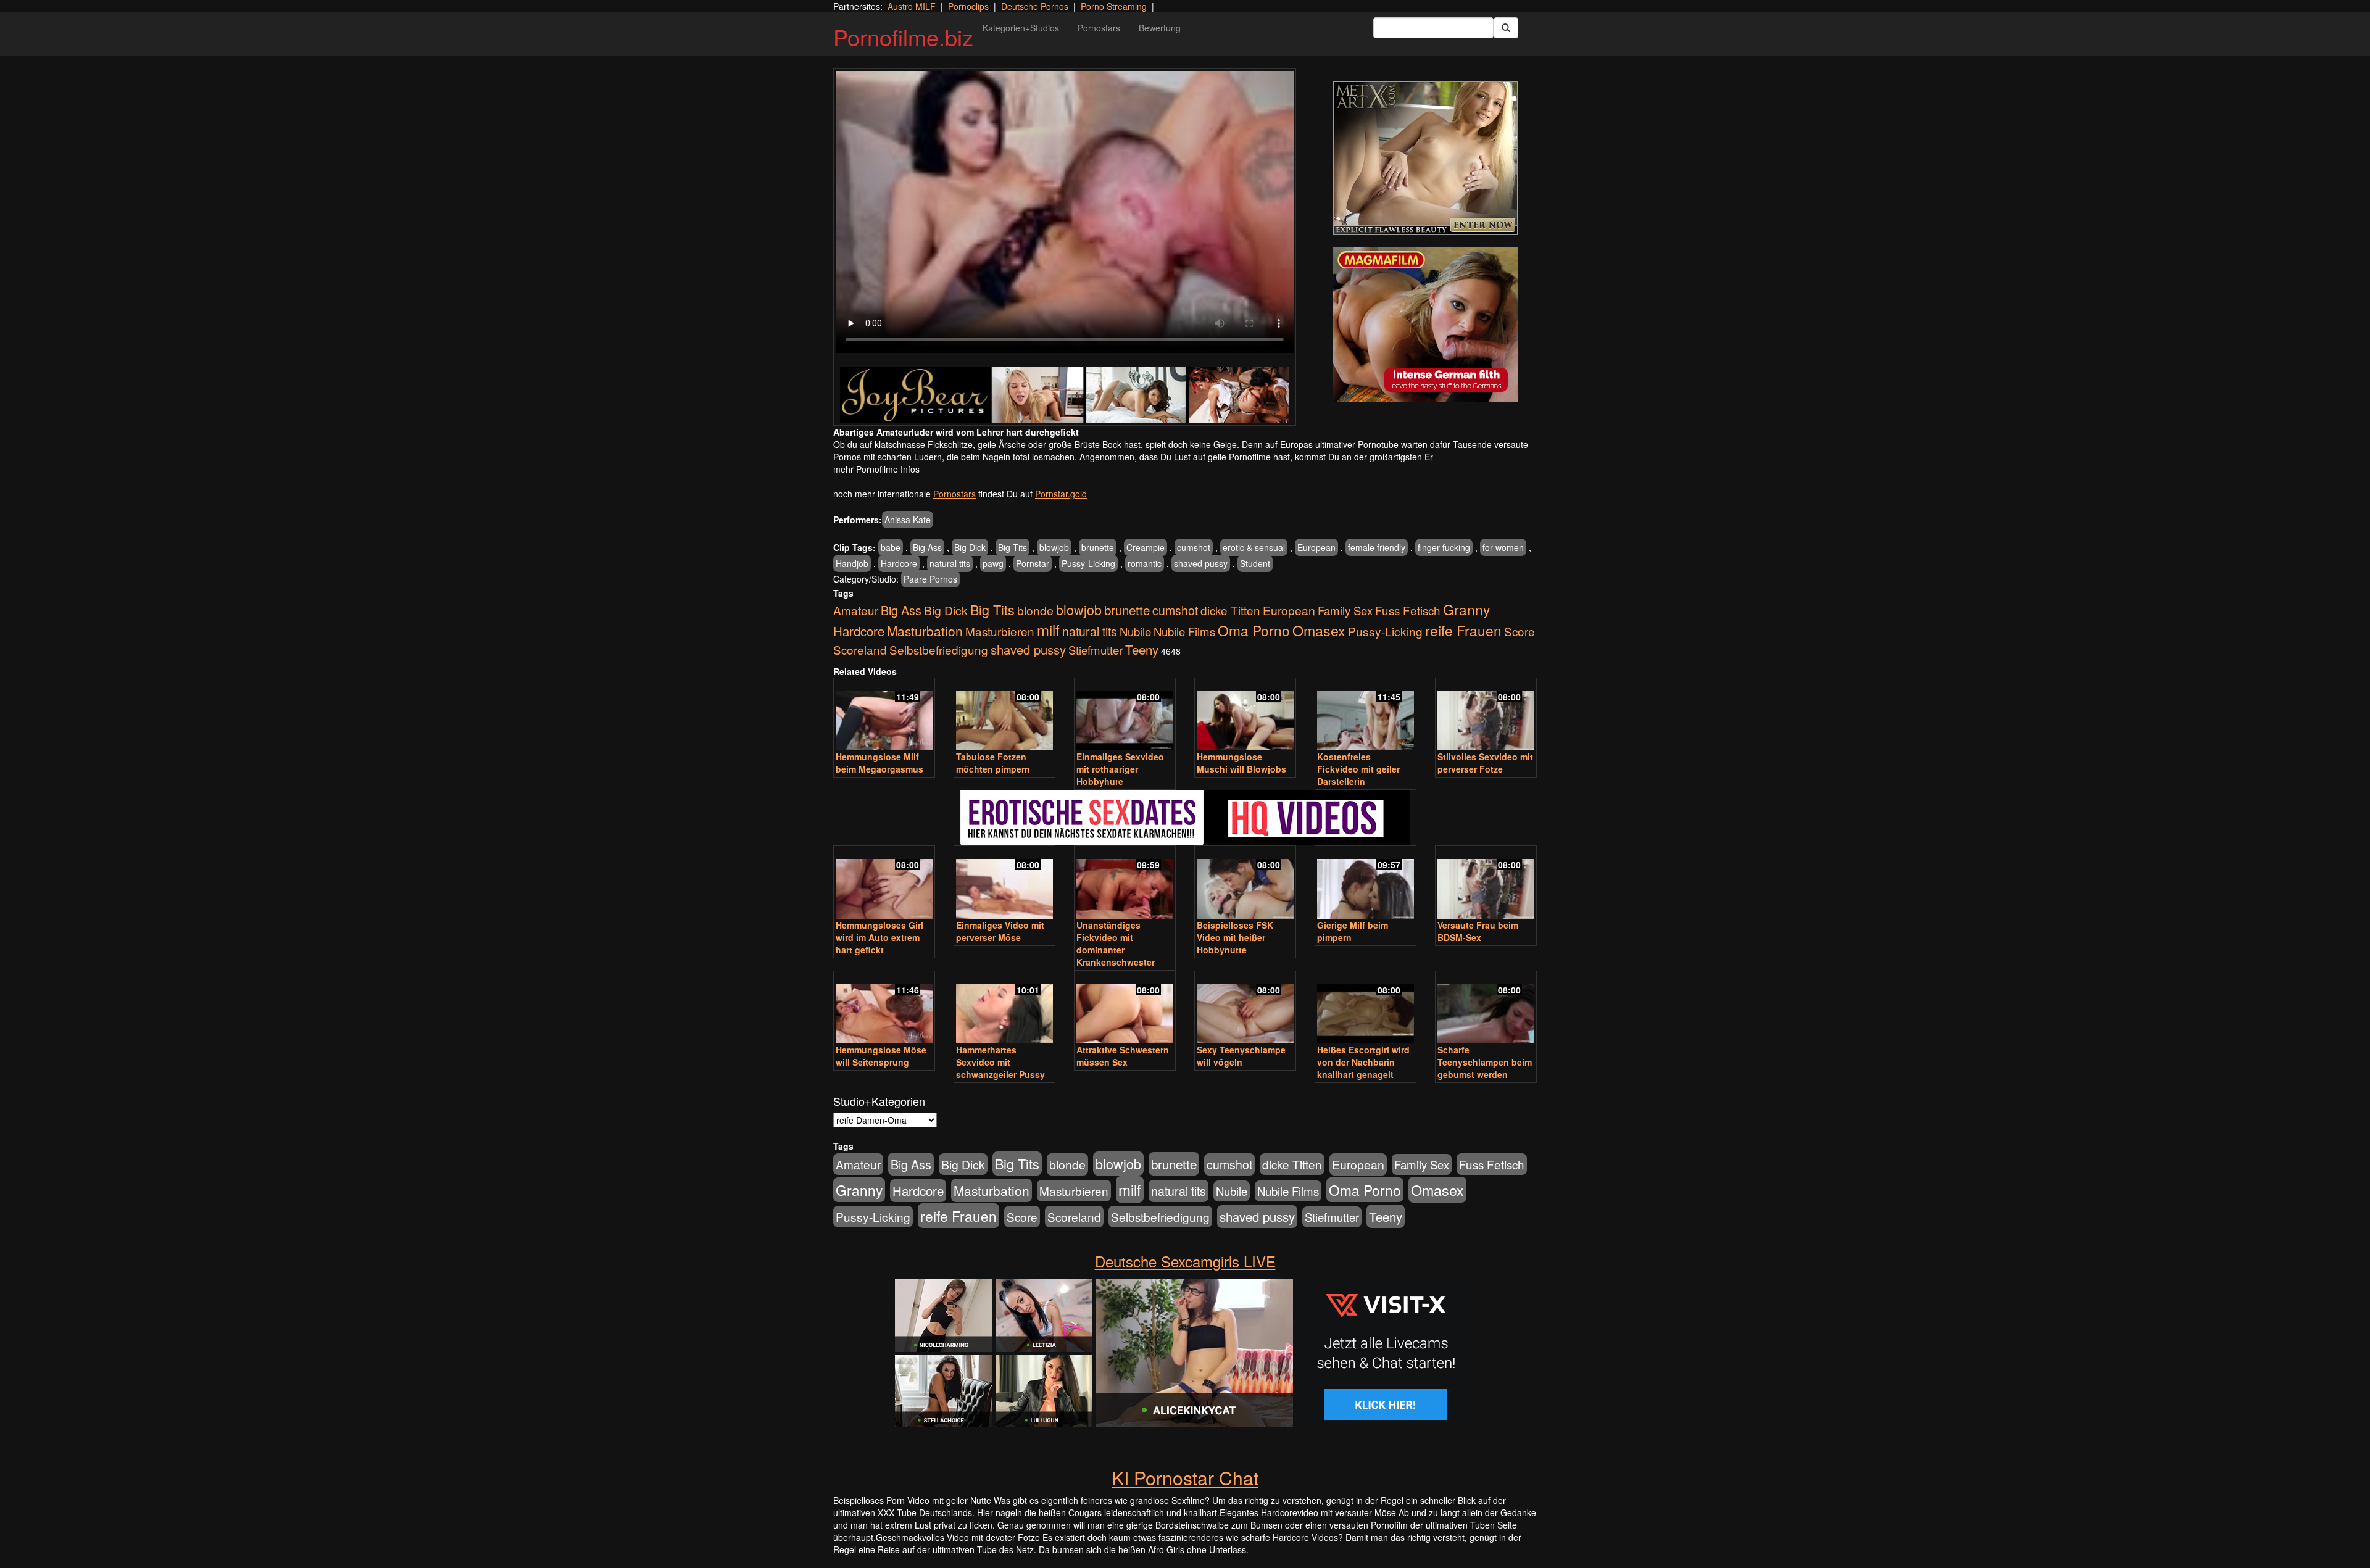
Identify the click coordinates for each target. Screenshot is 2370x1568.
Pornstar (1033, 563)
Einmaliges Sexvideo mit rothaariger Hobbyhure (1120, 769)
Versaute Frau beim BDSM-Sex (1478, 931)
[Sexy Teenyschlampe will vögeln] (1245, 1009)
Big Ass (927, 547)
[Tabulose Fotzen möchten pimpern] (1004, 716)
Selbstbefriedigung (939, 649)
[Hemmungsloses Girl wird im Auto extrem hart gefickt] (884, 883)
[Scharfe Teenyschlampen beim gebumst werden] (1486, 1009)
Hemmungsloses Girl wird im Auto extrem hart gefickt (879, 937)
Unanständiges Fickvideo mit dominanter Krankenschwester (1116, 944)
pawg (993, 563)
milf (1048, 630)
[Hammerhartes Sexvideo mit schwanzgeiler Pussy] (1004, 1009)
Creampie (1145, 547)
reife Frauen (1463, 630)
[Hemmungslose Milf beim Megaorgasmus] (884, 716)
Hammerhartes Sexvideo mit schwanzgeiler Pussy (1000, 1062)
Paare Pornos (930, 579)
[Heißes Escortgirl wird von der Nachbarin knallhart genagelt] (1366, 1009)
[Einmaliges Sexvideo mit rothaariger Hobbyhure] (1125, 716)
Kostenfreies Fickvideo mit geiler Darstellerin (1358, 769)
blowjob (1054, 547)
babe (891, 547)
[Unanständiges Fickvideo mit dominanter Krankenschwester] (1125, 883)
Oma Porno (1254, 630)
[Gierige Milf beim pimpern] (1366, 883)
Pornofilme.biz (903, 37)
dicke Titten (1230, 610)
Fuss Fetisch (1408, 610)
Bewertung (1160, 28)
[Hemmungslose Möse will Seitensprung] (884, 1009)
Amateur (856, 610)
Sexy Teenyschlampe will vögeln (1241, 1056)
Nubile (1135, 631)
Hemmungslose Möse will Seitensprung (881, 1056)
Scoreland (860, 649)
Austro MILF (912, 6)
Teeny (1142, 649)
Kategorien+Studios (1021, 28)
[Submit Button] (1506, 28)
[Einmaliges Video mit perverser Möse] (1004, 883)
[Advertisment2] (1426, 325)
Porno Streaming (1114, 6)
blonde (1035, 610)
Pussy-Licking (1088, 563)
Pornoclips (968, 6)
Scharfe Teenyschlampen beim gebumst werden (1485, 1062)
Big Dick (970, 547)
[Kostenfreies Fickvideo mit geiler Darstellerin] (1366, 716)
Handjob (852, 563)
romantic (1145, 563)
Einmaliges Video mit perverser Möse (1000, 931)
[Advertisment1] (1426, 158)
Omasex (1319, 630)
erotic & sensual (1254, 547)
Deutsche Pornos (1035, 6)
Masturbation (925, 631)
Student (1255, 563)
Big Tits (1012, 547)
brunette (1098, 547)
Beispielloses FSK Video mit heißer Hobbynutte (1235, 937)
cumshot (1194, 547)
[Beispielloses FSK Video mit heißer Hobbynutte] (1245, 883)
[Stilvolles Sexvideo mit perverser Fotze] (1486, 716)
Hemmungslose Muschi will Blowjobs (1241, 763)
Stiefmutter (1096, 650)
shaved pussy (1201, 563)
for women (1503, 547)
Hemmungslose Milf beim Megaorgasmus (879, 763)
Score (1520, 631)
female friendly (1377, 547)
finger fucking (1444, 547)
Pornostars (1099, 28)
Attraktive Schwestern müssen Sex (1123, 1056)
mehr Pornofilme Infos (876, 469)
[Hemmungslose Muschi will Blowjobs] (1245, 716)
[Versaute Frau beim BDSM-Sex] (1486, 883)
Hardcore (899, 563)
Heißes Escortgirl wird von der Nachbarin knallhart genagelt (1363, 1062)
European (1316, 547)
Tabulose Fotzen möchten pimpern (993, 763)
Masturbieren (1000, 631)
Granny (1466, 609)
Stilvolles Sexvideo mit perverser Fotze (1485, 763)
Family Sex (1345, 610)
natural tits (950, 563)
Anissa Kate (908, 520)
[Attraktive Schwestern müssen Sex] (1125, 1009)
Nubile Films (1184, 631)
